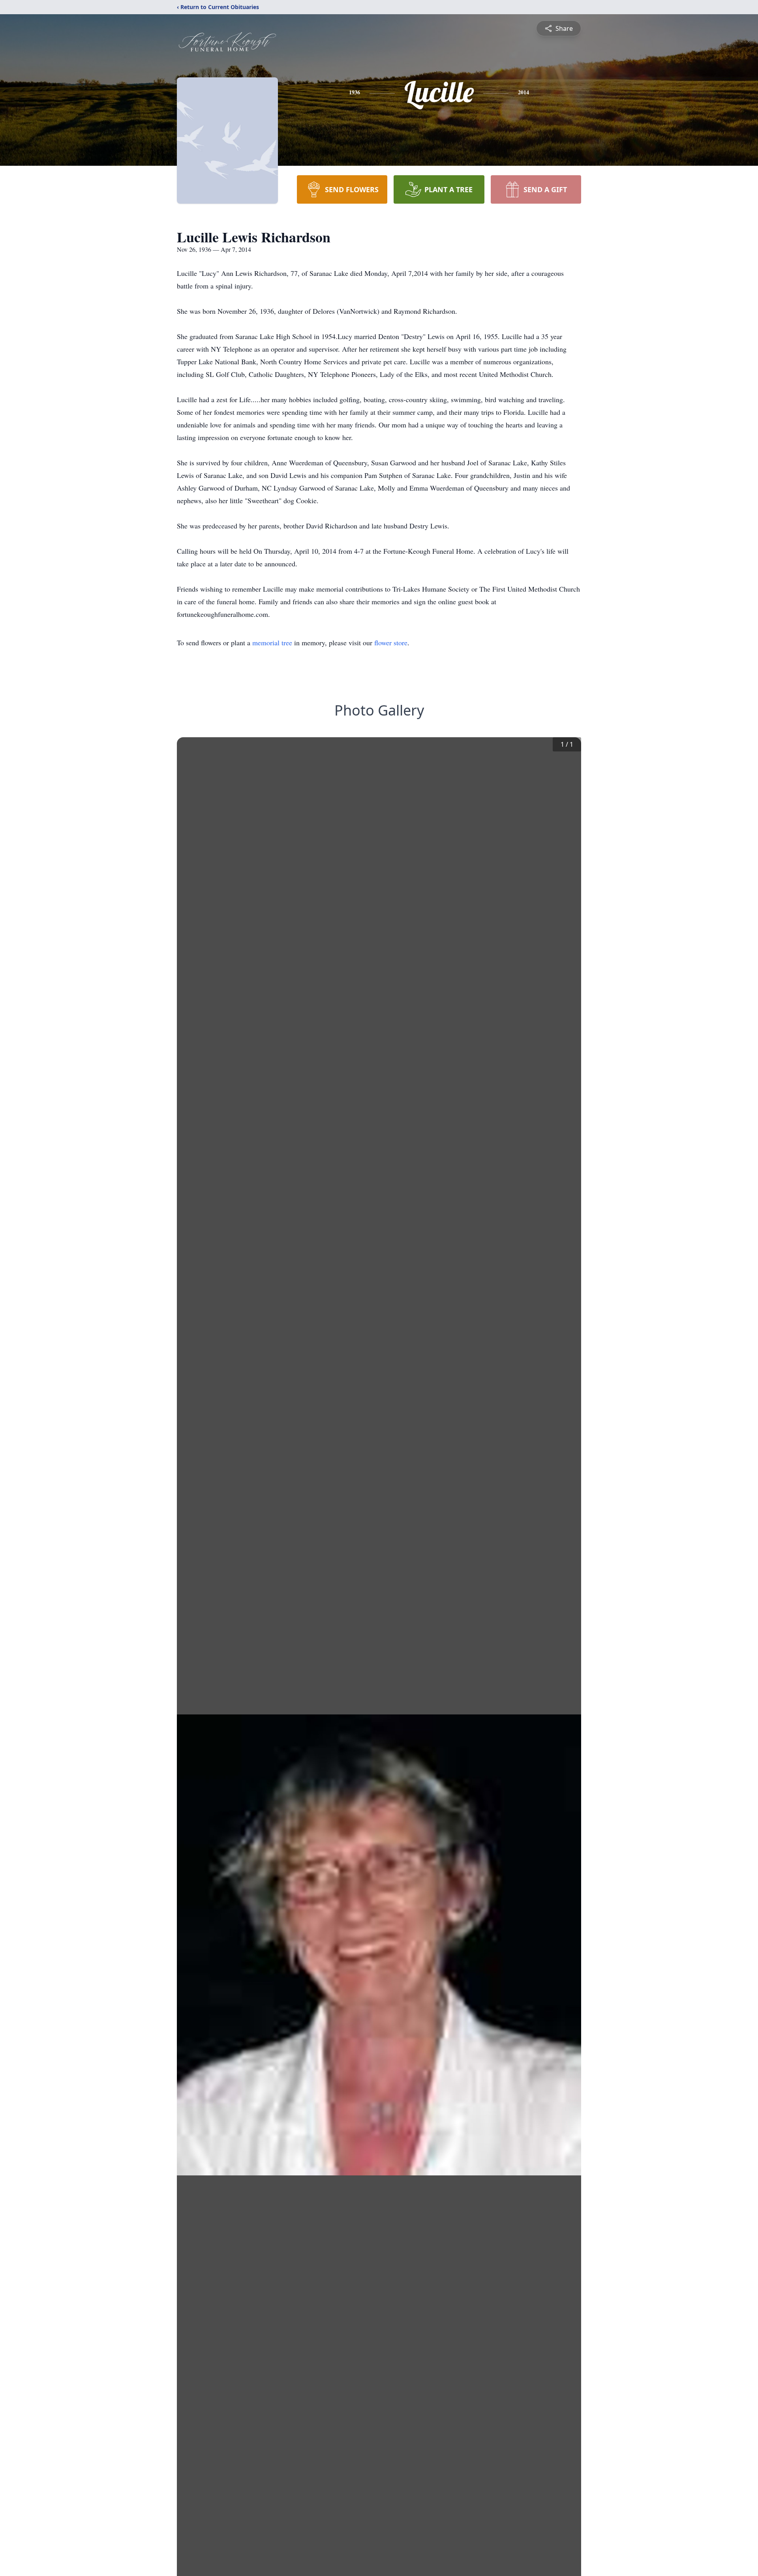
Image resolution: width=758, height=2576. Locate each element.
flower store (391, 643)
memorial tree (272, 643)
